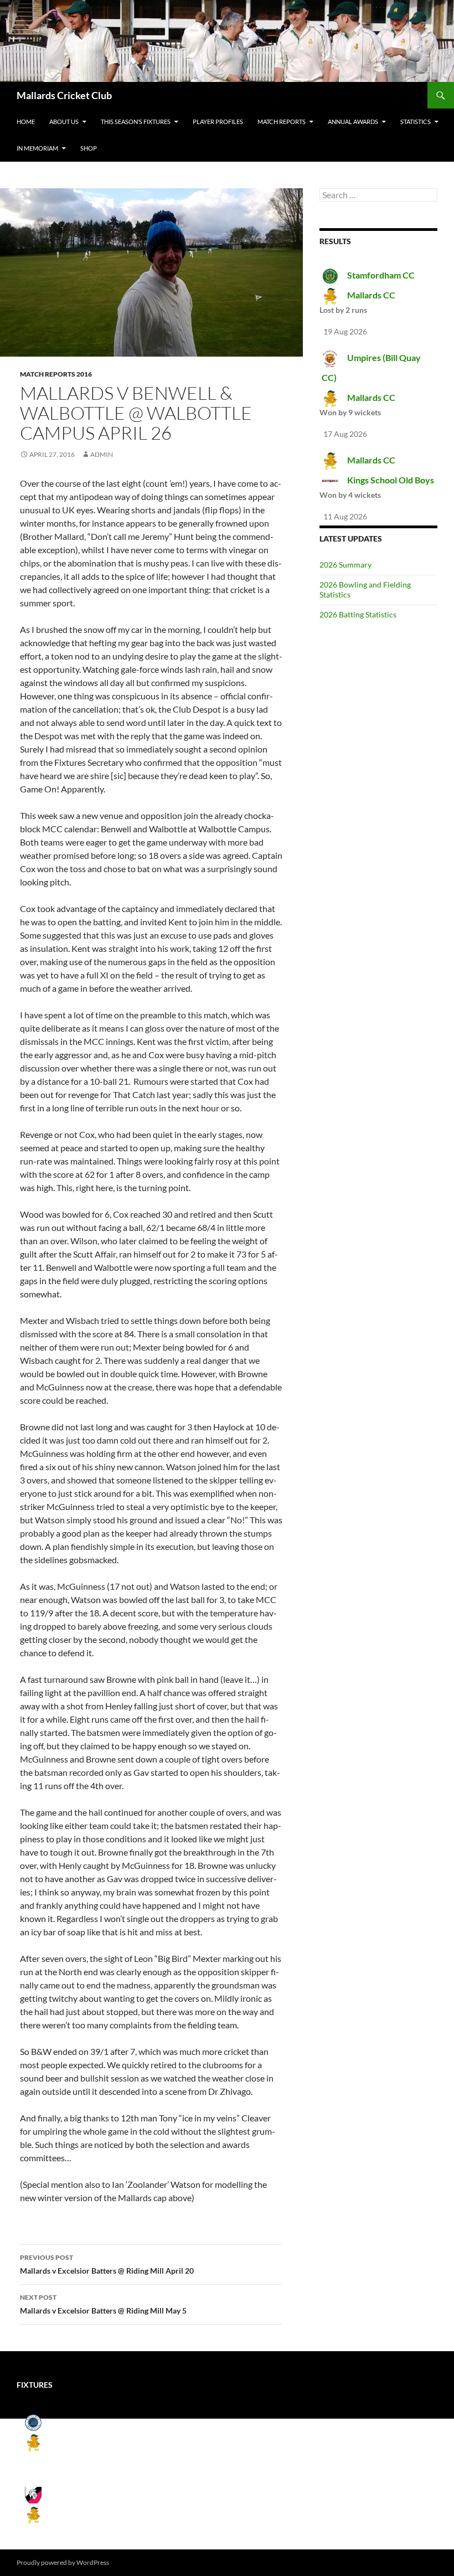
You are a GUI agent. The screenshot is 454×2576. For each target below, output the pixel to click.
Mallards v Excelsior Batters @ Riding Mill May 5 (103, 2304)
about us (64, 122)
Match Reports (282, 122)
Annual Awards (353, 122)
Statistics (416, 122)
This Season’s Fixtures (136, 122)
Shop (89, 148)
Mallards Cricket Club (64, 95)
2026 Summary (345, 565)
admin (102, 454)
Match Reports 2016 (56, 374)
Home (26, 122)
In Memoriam (37, 148)
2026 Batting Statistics (358, 614)
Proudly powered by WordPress (63, 2562)
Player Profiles (218, 122)
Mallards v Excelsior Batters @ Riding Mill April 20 (107, 2264)
